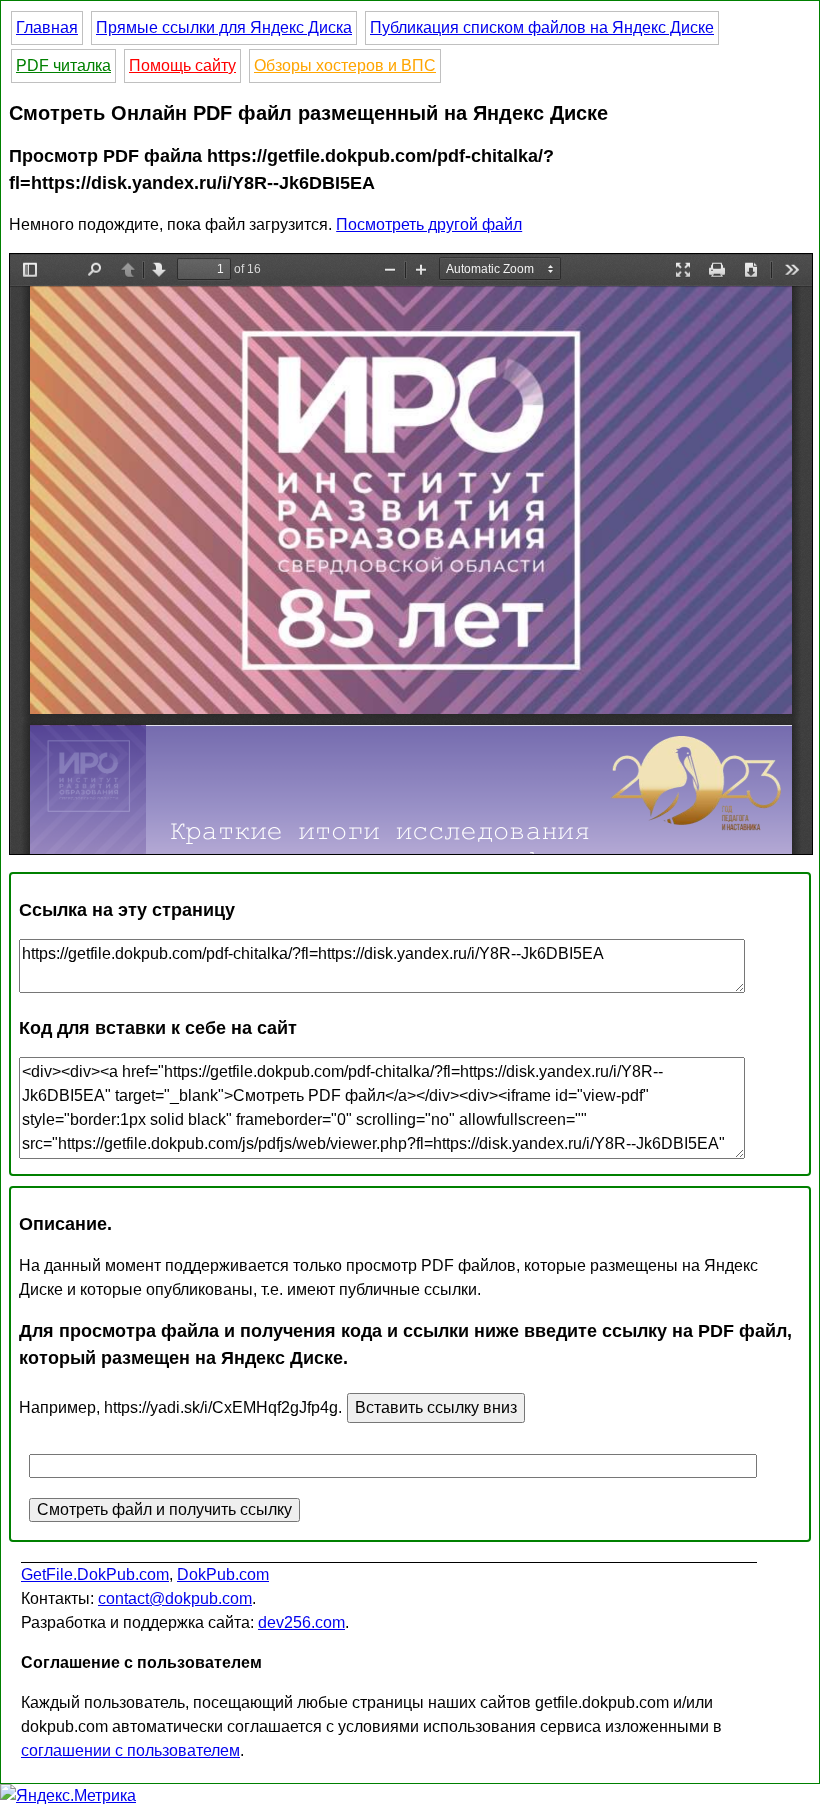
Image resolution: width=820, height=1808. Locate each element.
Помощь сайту (182, 65)
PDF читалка (63, 65)
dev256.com (301, 1622)
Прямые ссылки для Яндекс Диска (224, 27)
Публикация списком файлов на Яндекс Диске (542, 27)
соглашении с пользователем (130, 1750)
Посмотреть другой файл (429, 224)
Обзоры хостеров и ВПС (345, 65)
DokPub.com (223, 1574)
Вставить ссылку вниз (436, 1407)
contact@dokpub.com (175, 1598)
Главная (47, 27)
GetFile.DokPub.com (95, 1574)
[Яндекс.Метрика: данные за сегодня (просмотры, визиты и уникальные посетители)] (68, 1796)
